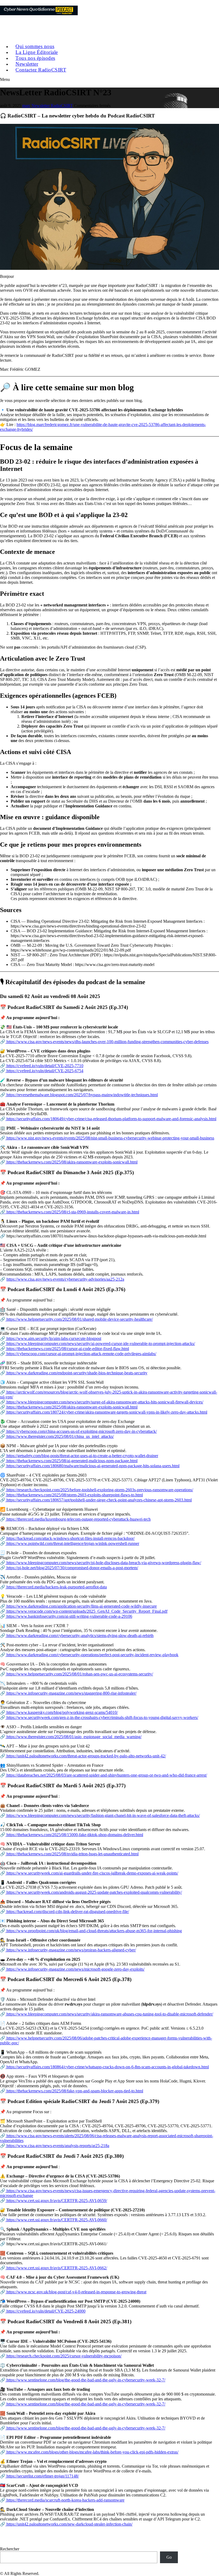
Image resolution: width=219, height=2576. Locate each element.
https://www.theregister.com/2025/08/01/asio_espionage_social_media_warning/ (73, 1737)
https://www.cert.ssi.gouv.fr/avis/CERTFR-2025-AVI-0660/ (56, 2220)
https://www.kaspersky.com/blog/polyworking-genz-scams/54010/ (62, 1712)
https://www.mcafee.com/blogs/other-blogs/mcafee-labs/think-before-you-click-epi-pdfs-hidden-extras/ (92, 2452)
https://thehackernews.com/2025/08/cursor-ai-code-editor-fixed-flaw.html (67, 1349)
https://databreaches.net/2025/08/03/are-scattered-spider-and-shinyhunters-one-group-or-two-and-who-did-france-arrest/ (106, 1775)
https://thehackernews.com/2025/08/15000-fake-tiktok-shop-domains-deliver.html (74, 1835)
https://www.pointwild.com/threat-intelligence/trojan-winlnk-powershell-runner (72, 1543)
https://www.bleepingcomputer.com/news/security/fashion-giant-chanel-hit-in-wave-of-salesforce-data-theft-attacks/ (103, 1815)
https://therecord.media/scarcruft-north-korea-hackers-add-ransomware (65, 2500)
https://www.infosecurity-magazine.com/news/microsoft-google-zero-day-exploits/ (75, 1969)
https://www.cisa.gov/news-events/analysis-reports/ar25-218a (57, 2146)
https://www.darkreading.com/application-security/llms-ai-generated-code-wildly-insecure (81, 1606)
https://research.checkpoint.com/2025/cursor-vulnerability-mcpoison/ (63, 2356)
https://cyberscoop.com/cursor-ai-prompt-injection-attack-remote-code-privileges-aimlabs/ (81, 1354)
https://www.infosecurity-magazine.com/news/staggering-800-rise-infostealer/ (71, 1693)
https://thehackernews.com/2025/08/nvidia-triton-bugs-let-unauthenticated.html (72, 1854)
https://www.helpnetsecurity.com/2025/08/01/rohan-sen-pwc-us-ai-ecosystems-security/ (79, 1674)
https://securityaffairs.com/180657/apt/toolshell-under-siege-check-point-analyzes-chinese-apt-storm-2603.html (99, 1500)
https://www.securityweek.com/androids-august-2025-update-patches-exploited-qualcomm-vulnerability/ (94, 1892)
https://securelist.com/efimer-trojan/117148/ (42, 2476)
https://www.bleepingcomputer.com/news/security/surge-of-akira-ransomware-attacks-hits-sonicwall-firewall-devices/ (104, 1402)
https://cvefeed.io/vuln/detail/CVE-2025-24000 (45, 2311)
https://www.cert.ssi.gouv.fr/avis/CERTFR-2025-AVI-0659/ (56, 2201)
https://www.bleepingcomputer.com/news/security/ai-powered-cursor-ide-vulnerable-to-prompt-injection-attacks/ (100, 1344)
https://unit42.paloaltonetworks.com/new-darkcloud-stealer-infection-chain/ (69, 2524)
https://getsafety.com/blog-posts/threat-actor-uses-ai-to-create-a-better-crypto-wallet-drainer (82, 1456)
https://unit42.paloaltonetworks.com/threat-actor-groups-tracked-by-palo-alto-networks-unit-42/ (86, 1756)
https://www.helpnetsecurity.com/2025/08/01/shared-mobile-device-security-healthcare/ (79, 1319)
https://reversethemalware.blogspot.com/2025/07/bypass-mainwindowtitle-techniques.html (82, 1095)
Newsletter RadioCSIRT (52, 106)
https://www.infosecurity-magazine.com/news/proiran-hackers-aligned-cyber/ (71, 1950)
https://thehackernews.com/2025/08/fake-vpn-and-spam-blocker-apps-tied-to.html (74, 2091)
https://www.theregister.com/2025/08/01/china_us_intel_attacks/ (60, 1436)
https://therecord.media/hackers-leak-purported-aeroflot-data (56, 1587)
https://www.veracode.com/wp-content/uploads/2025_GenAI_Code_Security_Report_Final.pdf (86, 1611)
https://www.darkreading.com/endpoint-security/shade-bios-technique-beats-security (76, 1373)
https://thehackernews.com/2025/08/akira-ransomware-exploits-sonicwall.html (71, 1162)
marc (26, 106)
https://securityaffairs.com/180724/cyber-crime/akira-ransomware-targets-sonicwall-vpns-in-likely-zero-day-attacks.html (106, 1412)
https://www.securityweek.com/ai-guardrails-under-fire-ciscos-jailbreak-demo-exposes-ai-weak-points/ (92, 1873)
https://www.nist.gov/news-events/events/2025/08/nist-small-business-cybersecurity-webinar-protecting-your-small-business (110, 1138)
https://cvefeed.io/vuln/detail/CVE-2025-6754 (44, 1071)
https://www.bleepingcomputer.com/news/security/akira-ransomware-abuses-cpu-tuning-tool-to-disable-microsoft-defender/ (109, 2014)
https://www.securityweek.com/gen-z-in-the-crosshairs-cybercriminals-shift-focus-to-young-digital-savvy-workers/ (102, 1717)
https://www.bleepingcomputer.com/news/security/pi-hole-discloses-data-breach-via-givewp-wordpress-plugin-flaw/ (103, 1563)
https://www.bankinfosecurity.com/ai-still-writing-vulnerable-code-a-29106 (69, 1616)
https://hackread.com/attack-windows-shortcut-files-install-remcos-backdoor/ (70, 1538)
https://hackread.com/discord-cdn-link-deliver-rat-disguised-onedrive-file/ (67, 1912)
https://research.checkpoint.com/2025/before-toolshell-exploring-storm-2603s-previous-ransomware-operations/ (99, 1490)
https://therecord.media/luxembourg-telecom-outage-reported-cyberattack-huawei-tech (78, 1519)
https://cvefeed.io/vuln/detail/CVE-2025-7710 (44, 1066)
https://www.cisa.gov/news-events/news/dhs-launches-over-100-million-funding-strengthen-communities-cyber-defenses (107, 1042)
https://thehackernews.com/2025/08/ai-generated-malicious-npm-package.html (71, 1461)
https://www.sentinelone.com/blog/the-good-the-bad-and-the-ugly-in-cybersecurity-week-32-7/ (85, 2380)
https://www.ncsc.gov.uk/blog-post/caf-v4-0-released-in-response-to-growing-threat (76, 2292)
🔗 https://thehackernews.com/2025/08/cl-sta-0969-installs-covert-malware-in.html (70, 1212)
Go (169, 2557)
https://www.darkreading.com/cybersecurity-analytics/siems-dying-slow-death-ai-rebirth (79, 1636)
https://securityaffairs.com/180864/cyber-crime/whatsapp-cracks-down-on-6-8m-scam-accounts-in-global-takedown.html (107, 2067)
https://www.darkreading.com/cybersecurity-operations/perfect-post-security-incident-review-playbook (92, 1655)
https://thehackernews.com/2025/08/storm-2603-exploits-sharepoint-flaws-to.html (74, 1495)
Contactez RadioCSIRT (41, 70)
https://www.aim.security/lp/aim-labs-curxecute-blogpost (53, 1338)
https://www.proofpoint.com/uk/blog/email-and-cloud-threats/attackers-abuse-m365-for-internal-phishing (94, 1931)
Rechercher (10, 2549)
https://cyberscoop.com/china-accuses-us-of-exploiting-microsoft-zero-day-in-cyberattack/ (81, 1431)
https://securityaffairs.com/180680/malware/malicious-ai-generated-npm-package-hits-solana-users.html (92, 1466)
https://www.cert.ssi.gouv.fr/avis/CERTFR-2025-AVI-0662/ (56, 2268)
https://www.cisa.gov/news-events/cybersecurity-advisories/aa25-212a (65, 1279)
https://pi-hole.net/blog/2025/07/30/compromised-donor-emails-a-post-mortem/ (72, 1568)
